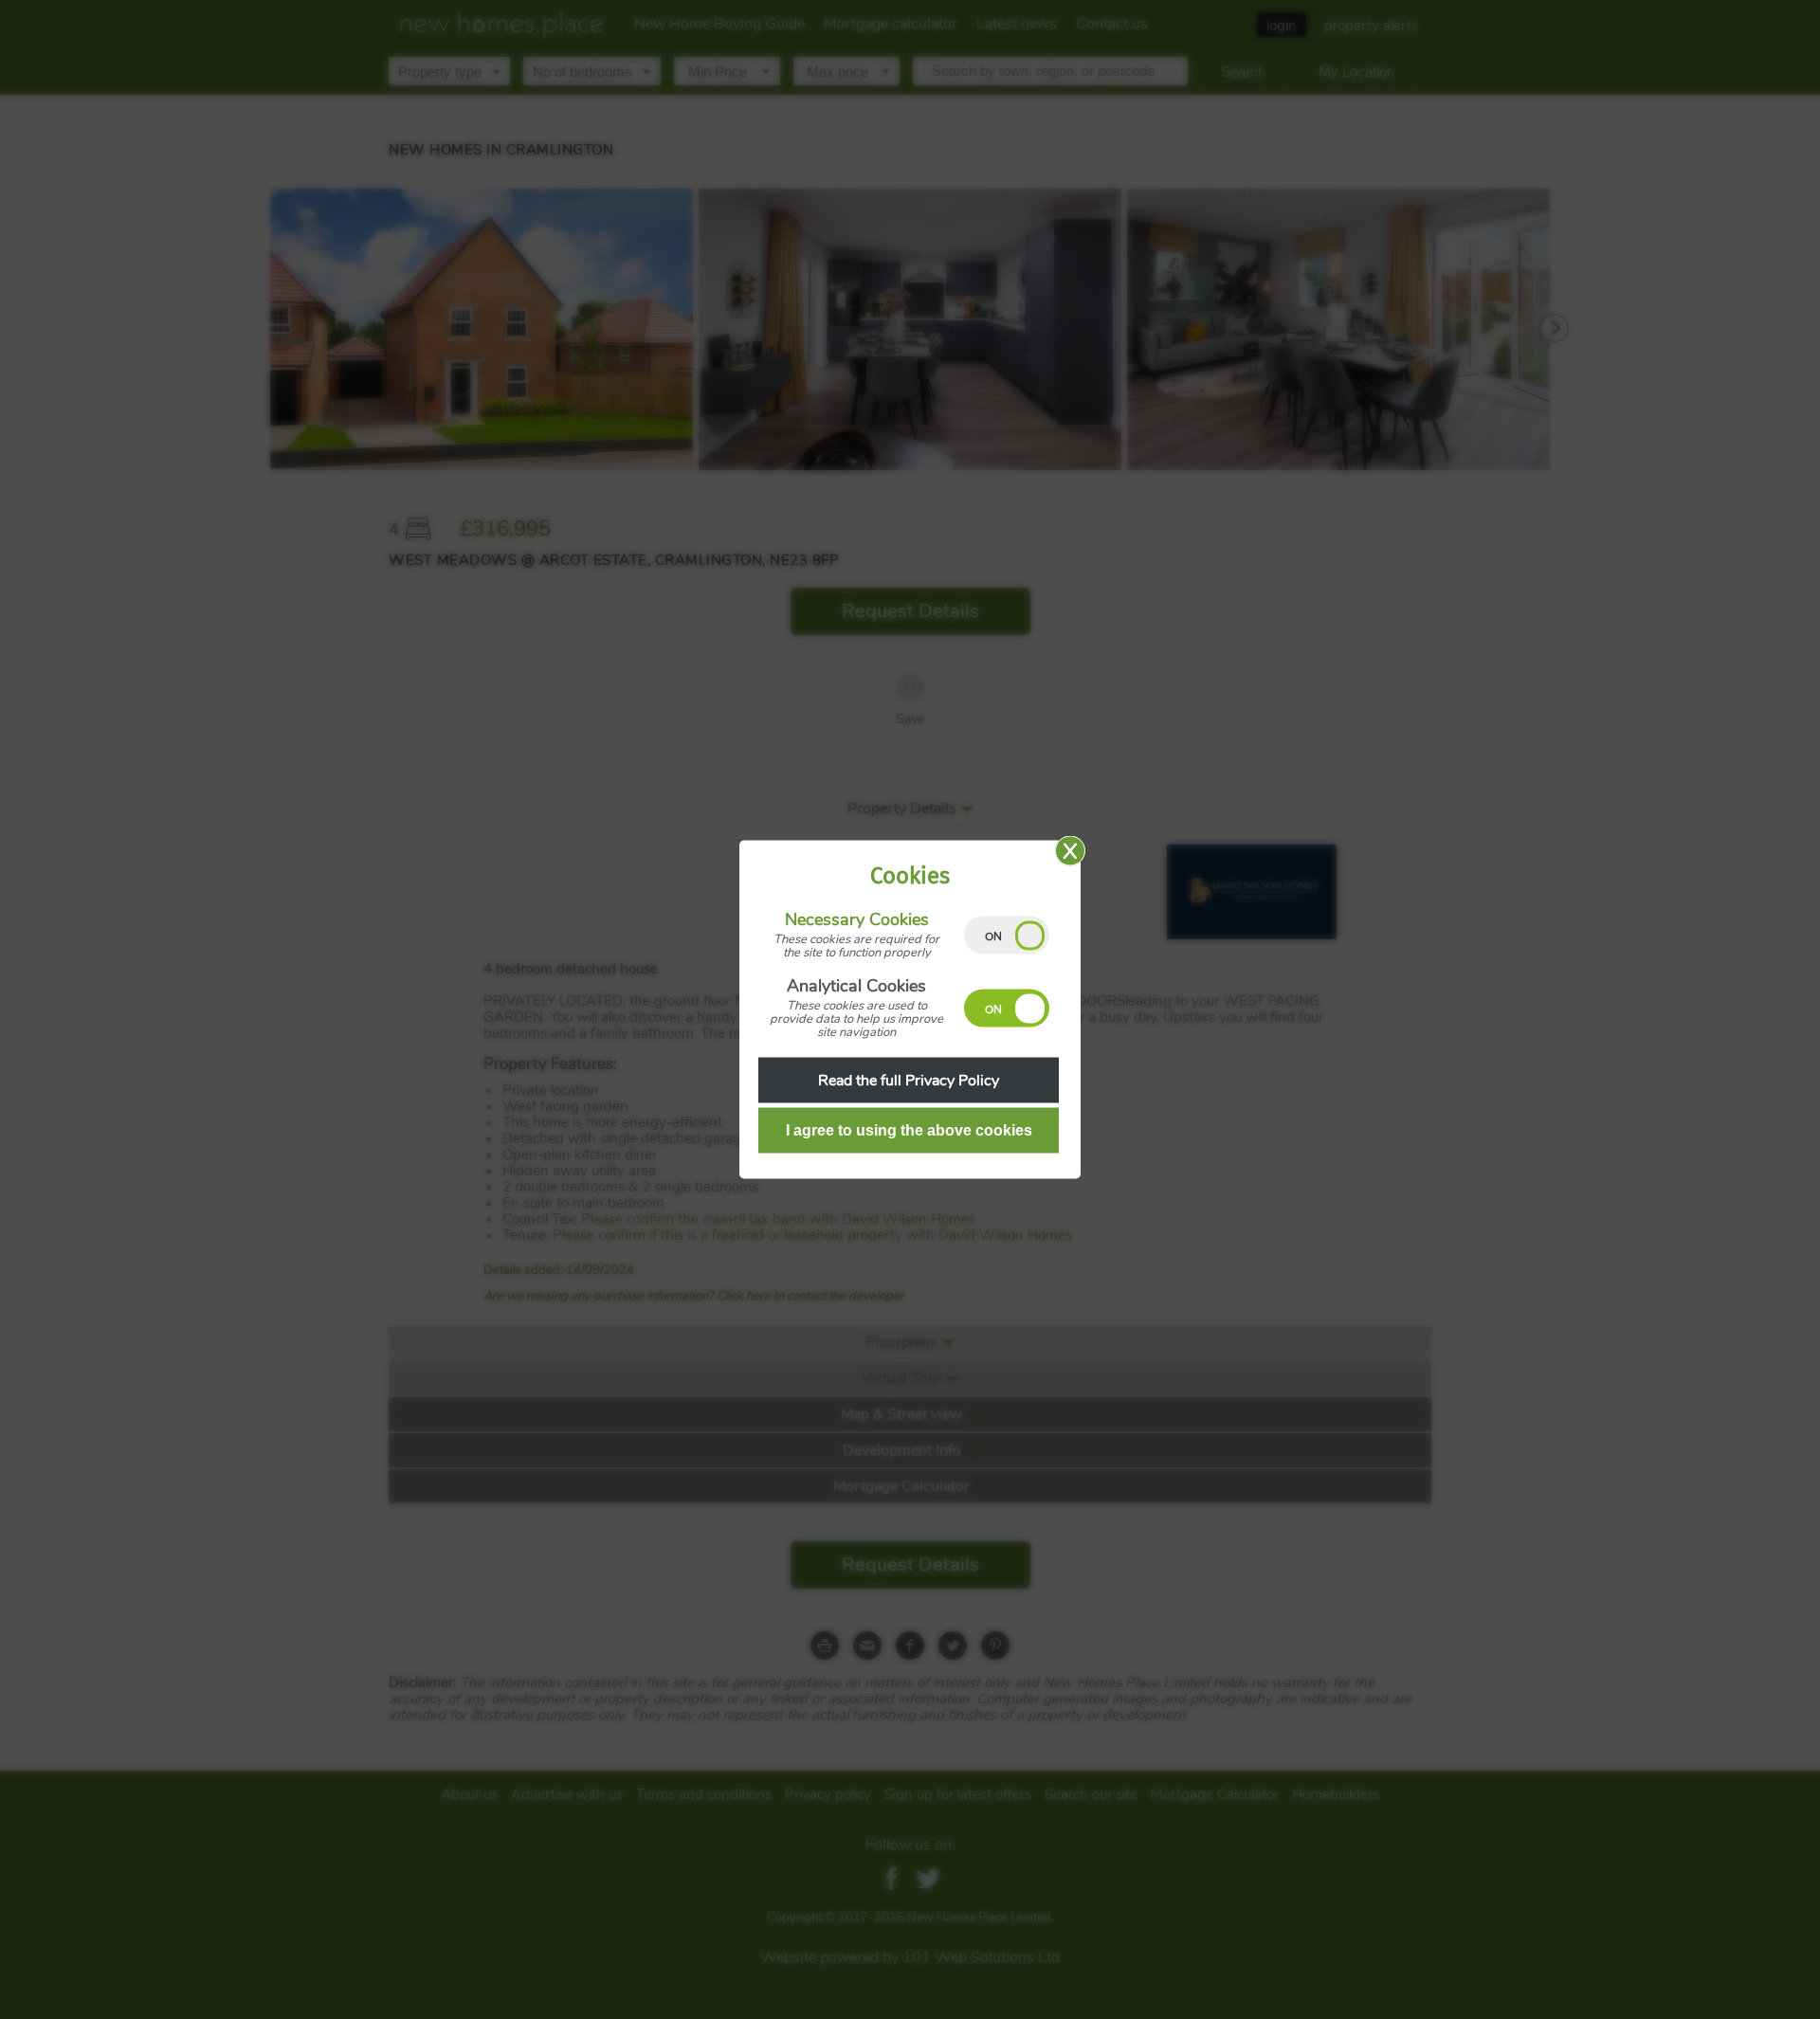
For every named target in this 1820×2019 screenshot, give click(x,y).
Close (1070, 851)
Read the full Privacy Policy (909, 1081)
